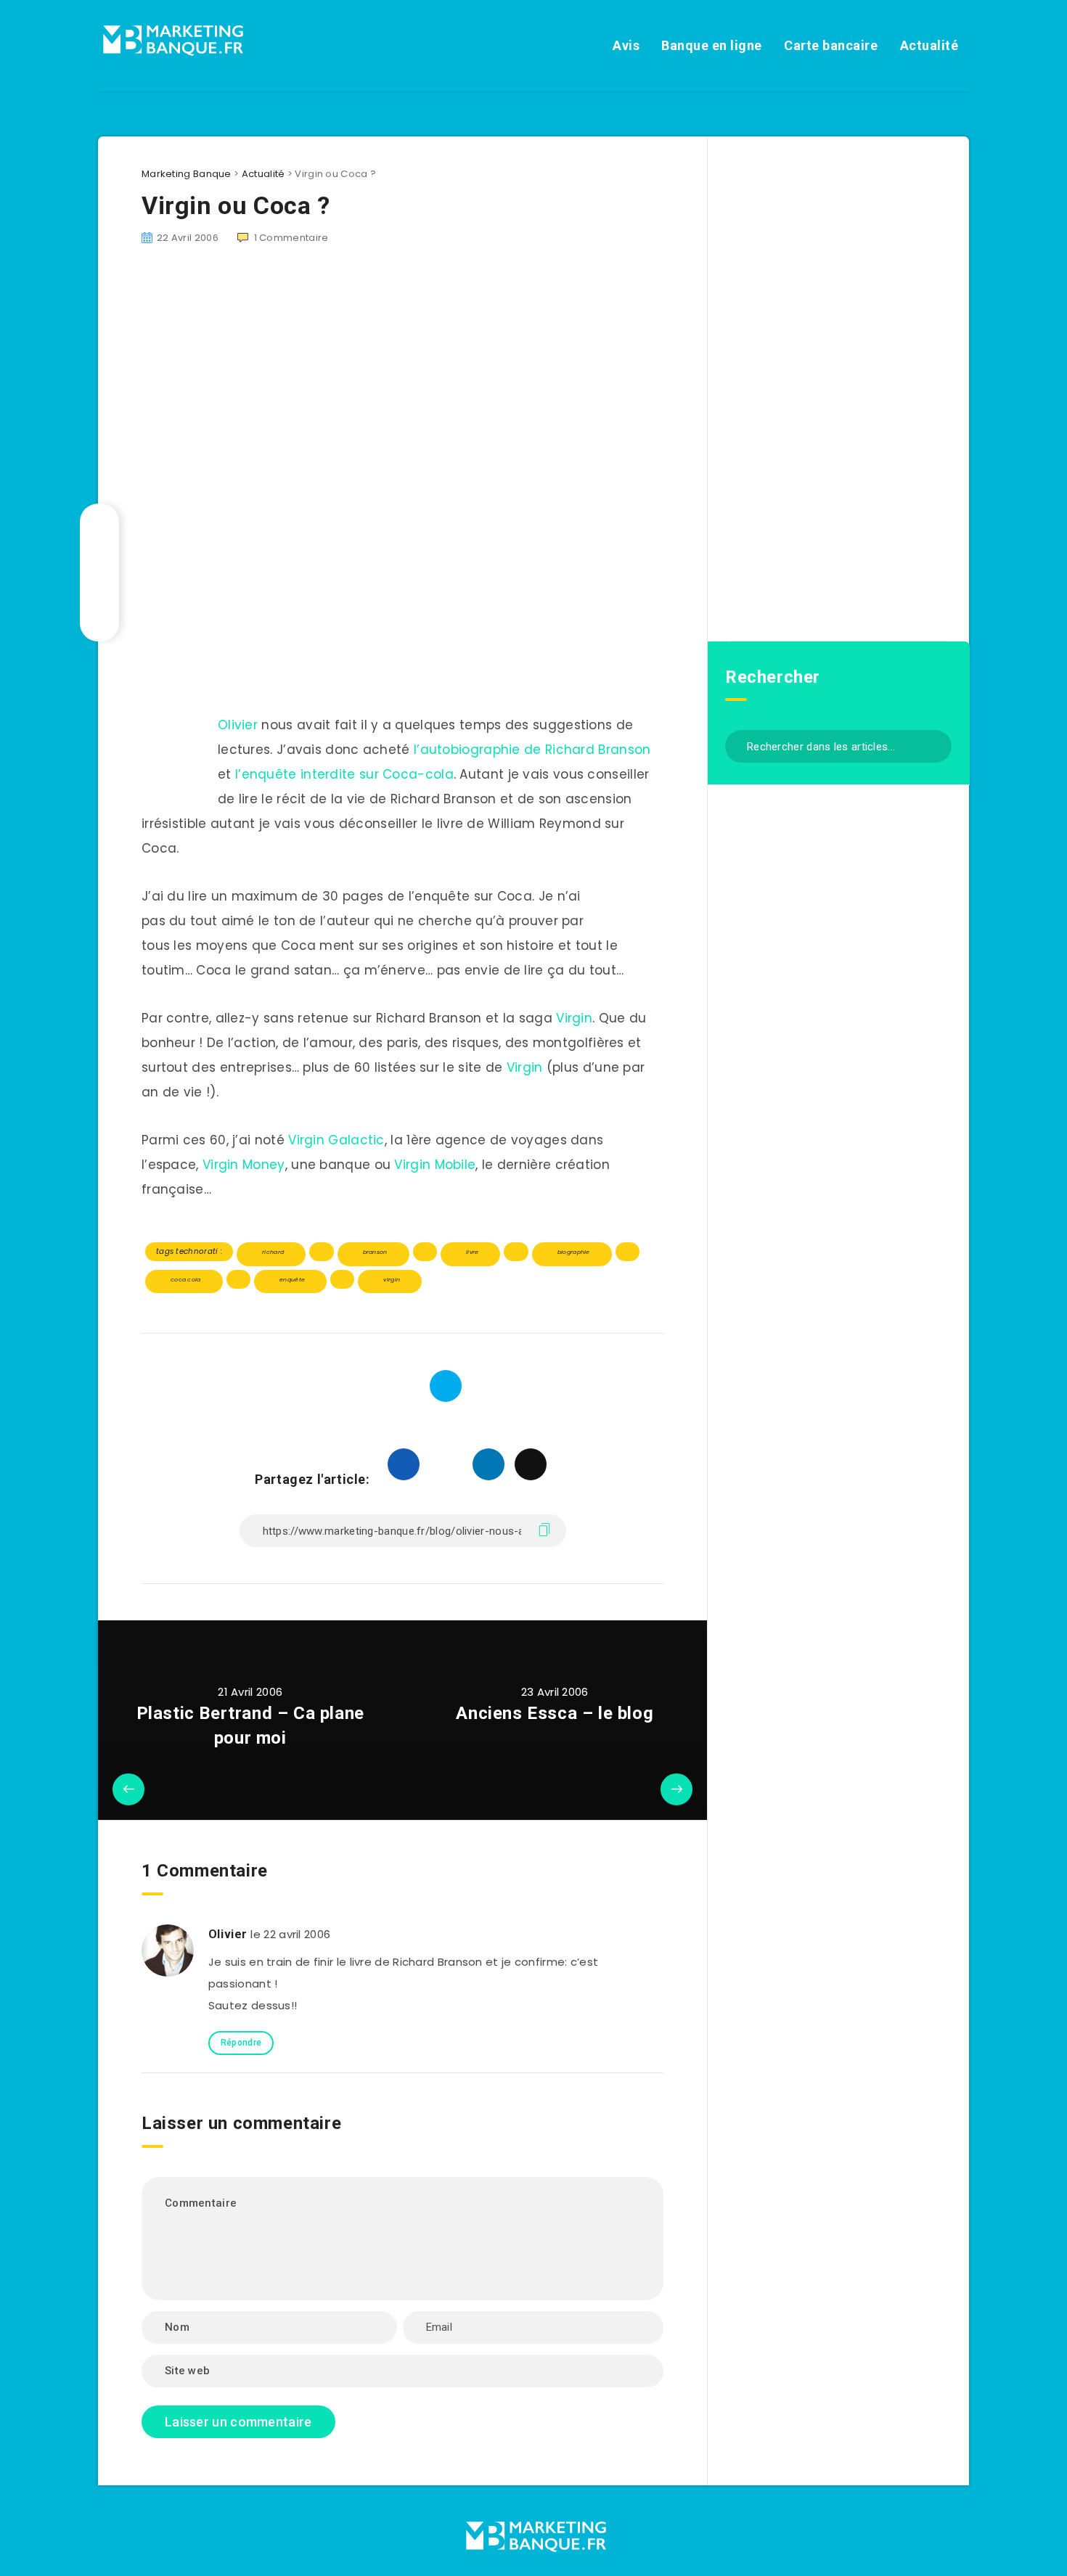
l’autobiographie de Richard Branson (532, 750)
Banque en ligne (712, 45)
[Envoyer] (935, 745)
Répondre (241, 2043)
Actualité (929, 45)
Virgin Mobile (435, 1165)
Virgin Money (244, 1165)
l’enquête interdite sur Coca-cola (344, 774)
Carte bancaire (831, 45)
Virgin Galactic (336, 1140)
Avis (626, 45)
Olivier (238, 725)
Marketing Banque (187, 174)
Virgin (574, 1018)
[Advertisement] (402, 608)
